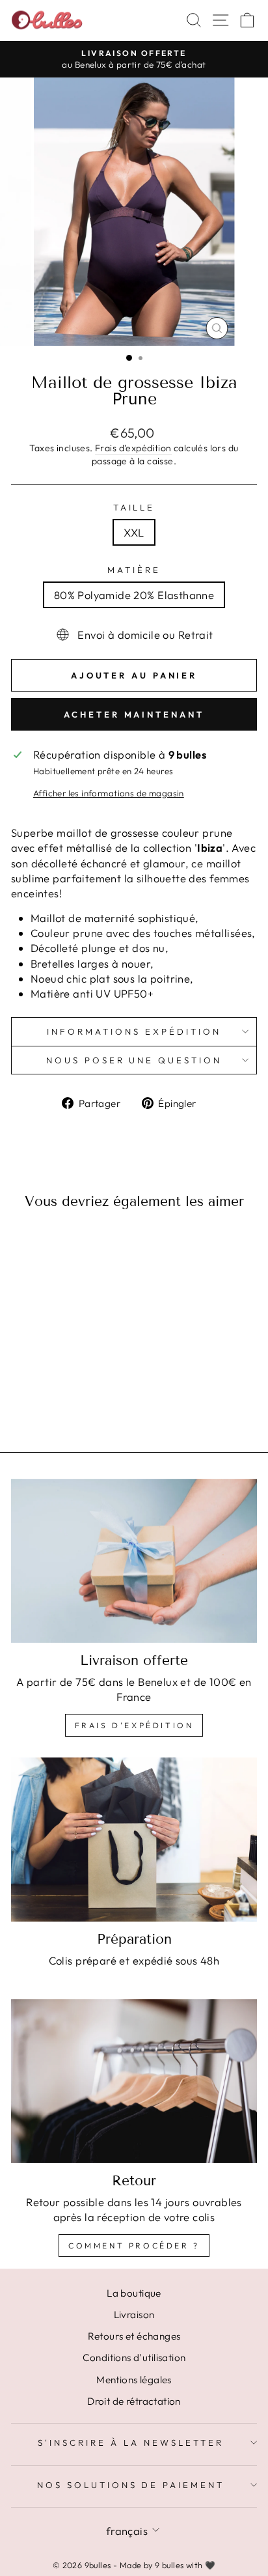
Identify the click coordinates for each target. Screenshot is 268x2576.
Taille (134, 507)
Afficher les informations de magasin (109, 793)
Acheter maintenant (134, 714)
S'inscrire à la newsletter (130, 2443)
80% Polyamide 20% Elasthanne (134, 595)
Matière (134, 570)
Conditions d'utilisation (134, 2358)
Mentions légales (134, 2380)
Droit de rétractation (134, 2401)
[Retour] (134, 2081)
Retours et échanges (134, 2336)
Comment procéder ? (134, 2246)
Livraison (134, 2315)
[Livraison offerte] (134, 1561)
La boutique (134, 2293)
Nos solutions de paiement (131, 2485)
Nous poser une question (134, 1060)
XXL (134, 532)
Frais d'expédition (133, 448)
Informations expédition (134, 1031)
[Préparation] (134, 1840)
